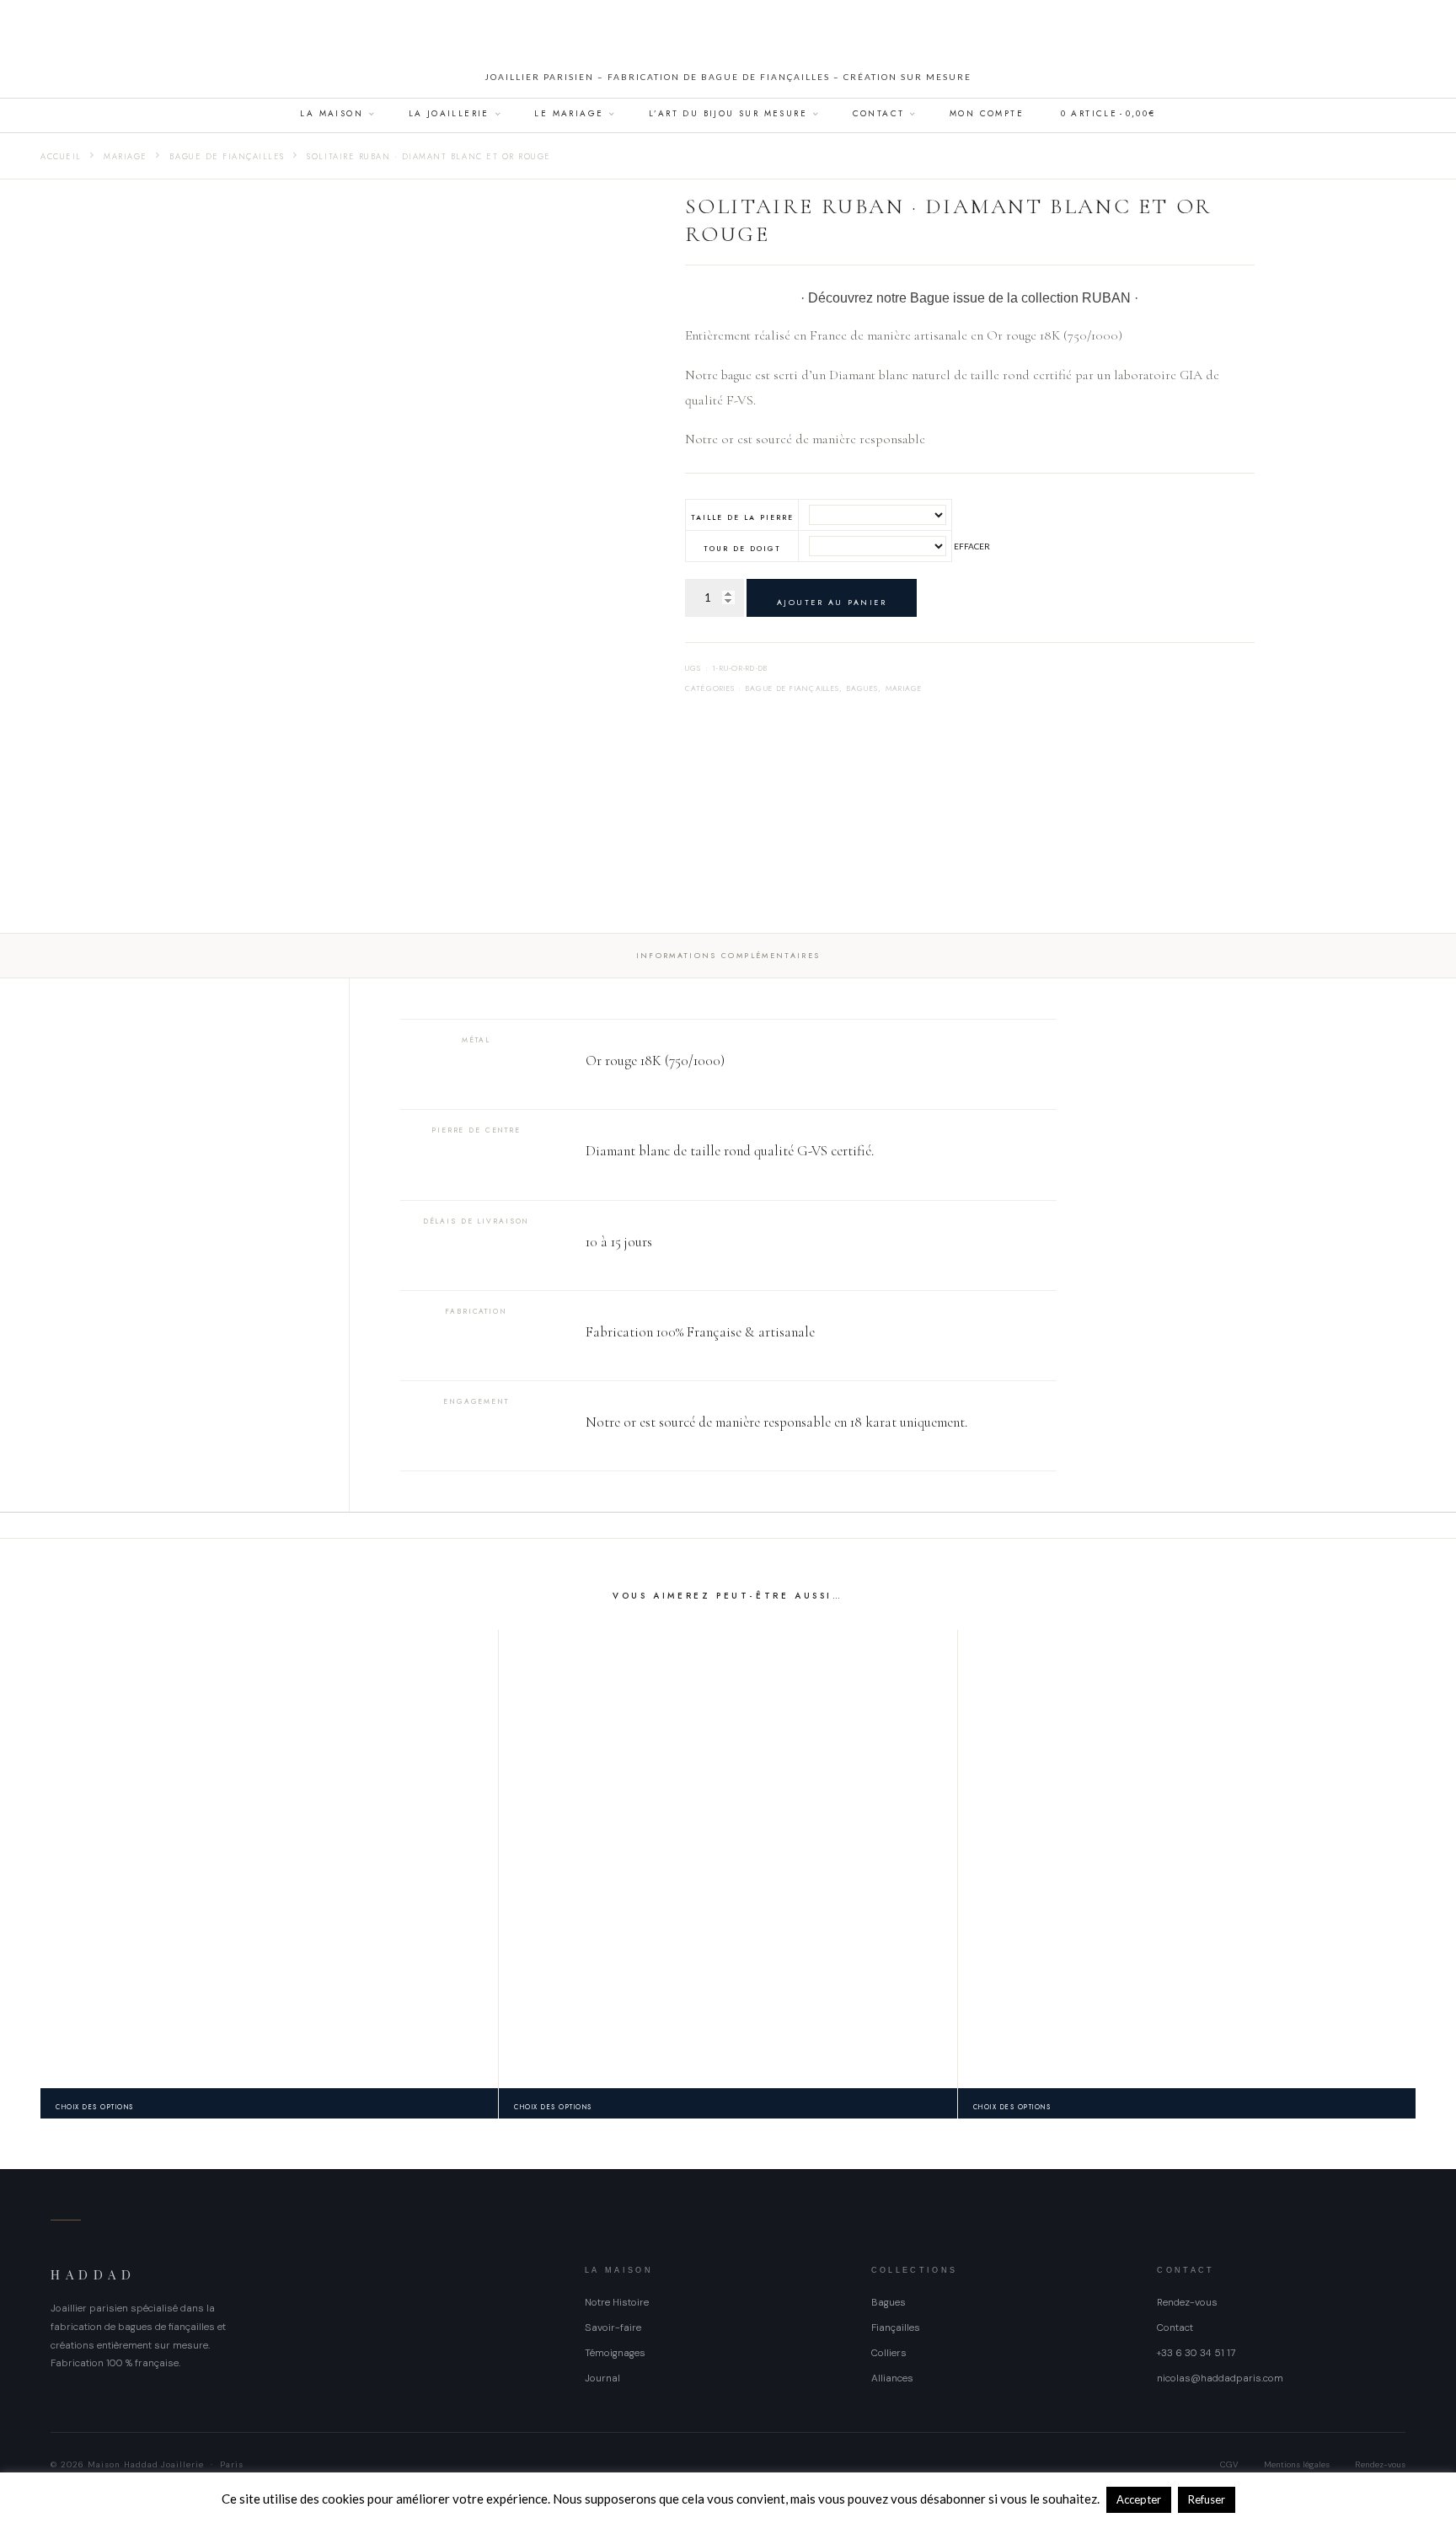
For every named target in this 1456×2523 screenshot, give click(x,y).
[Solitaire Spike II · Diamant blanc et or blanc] (269, 1859)
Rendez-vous (1187, 2302)
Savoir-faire (613, 2327)
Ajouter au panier (832, 602)
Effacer (972, 546)
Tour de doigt (743, 549)
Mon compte (987, 113)
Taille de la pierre (743, 517)
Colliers (889, 2353)
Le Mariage (569, 113)
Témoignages (615, 2353)
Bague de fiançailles (227, 157)
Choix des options (95, 2107)
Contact (879, 113)
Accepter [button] (1139, 2499)
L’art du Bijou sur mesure (728, 113)
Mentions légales (1297, 2464)
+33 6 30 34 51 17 (1196, 2353)
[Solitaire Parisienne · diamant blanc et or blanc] (728, 1859)
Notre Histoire (617, 2302)
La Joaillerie (449, 113)
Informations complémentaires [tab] (728, 955)
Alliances (892, 2378)
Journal (602, 2378)
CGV (1229, 2464)
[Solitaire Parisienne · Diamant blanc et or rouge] (1187, 1859)
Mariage (126, 157)
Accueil (61, 157)
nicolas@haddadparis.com (1220, 2378)
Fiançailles (896, 2327)
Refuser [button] (1207, 2499)
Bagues (863, 688)
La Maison (332, 113)
